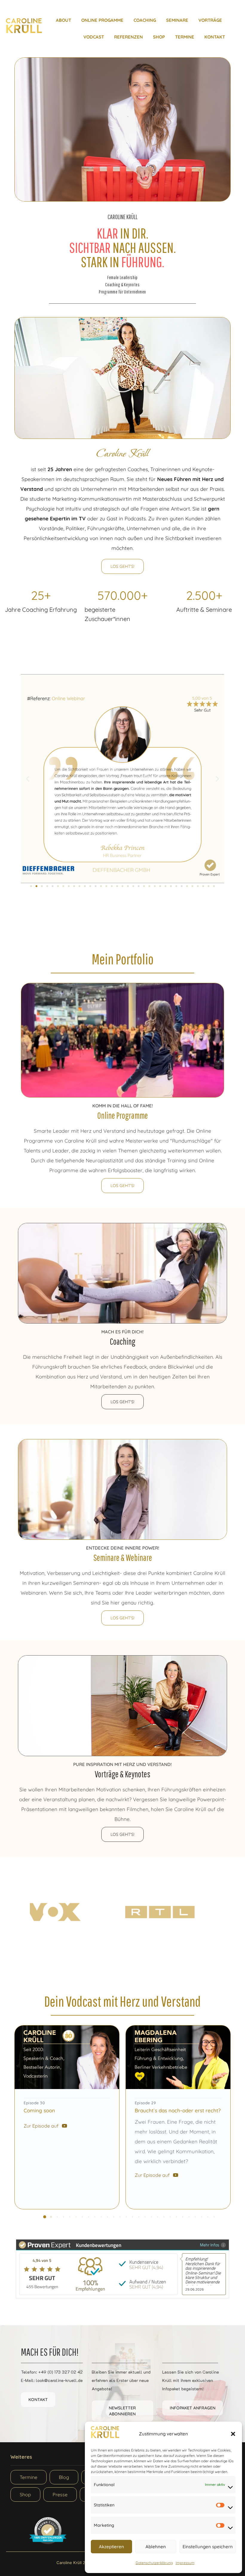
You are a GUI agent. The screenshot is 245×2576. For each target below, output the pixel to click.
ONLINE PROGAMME (102, 20)
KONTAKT (215, 37)
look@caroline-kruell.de (59, 2380)
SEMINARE (177, 20)
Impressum (185, 2563)
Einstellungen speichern (208, 2547)
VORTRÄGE (210, 20)
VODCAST (94, 37)
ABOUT (63, 20)
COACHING (145, 20)
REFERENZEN (128, 37)
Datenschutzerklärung (154, 2563)
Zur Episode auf (41, 2126)
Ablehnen (156, 2547)
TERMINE (185, 37)
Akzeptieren (111, 2547)
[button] (233, 2434)
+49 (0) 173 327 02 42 (61, 2372)
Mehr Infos (210, 2245)
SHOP (159, 37)
